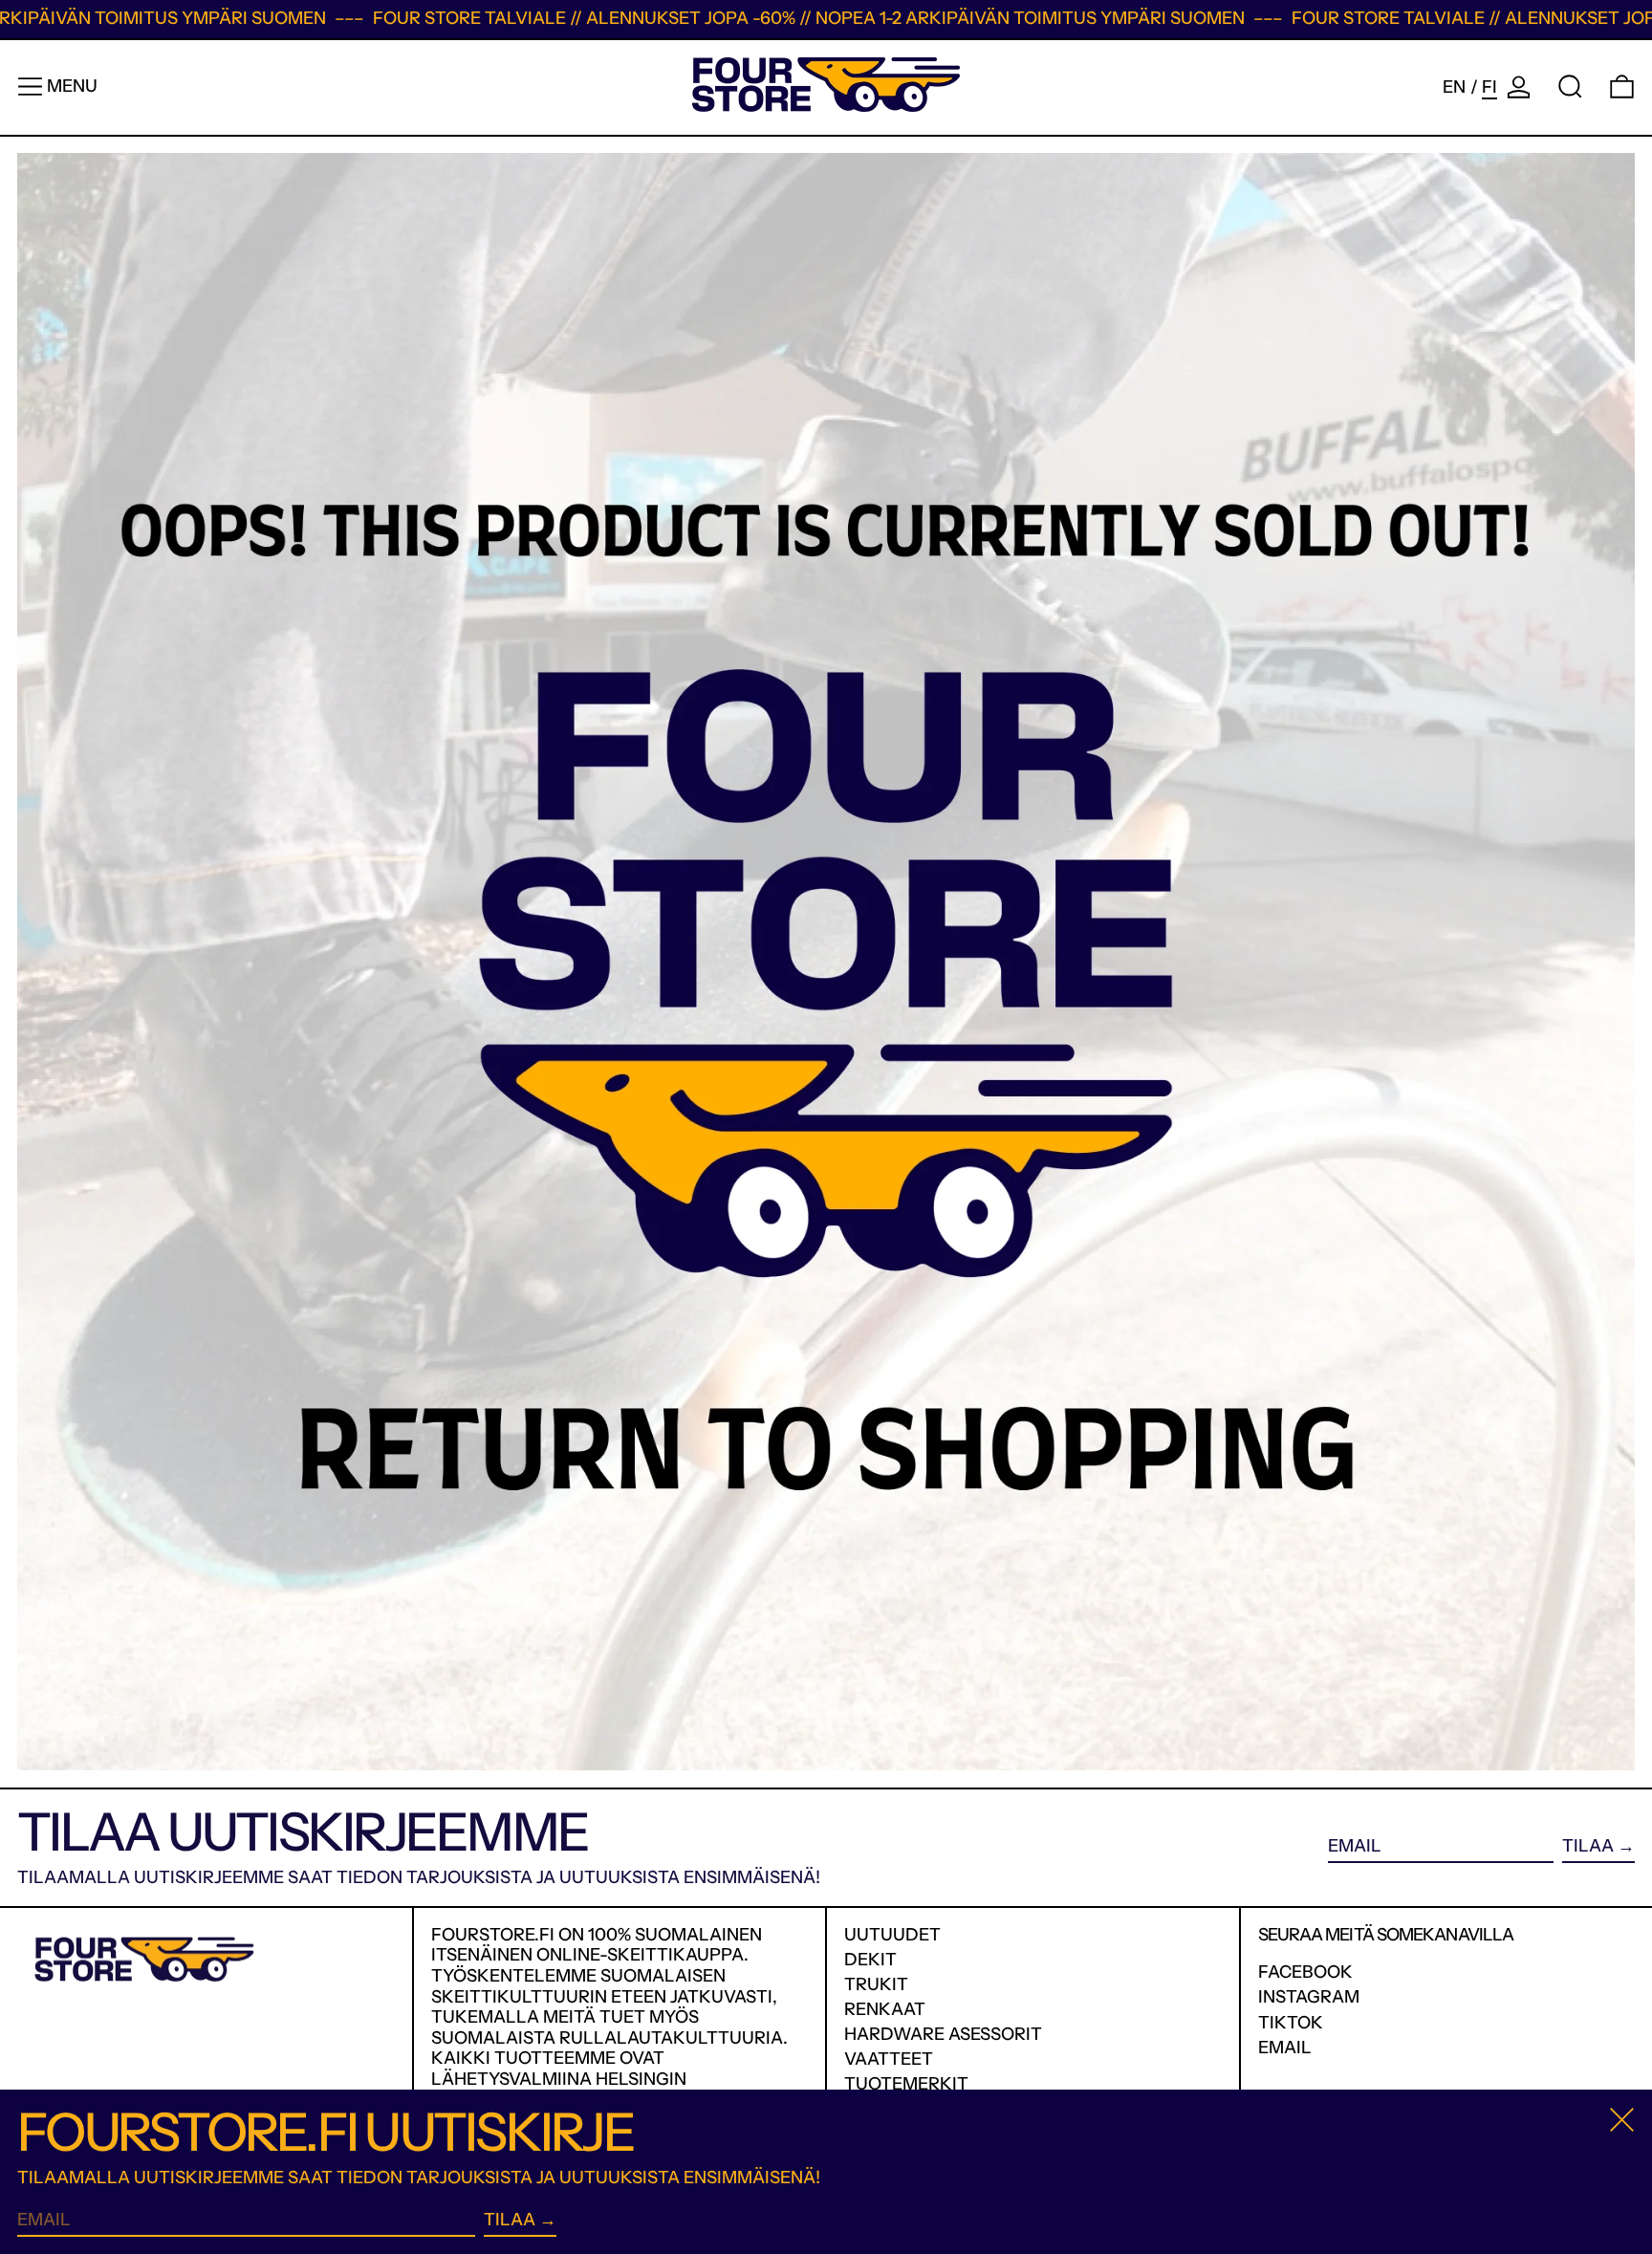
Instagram (1309, 1997)
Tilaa (1588, 1846)
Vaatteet (889, 2059)
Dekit (870, 1960)
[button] (1570, 87)
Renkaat (885, 2009)
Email (1285, 2048)
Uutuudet (892, 1935)
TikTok (1291, 2023)
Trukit (876, 1984)
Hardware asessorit (943, 2034)
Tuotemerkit (906, 2084)
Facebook (1305, 1972)
